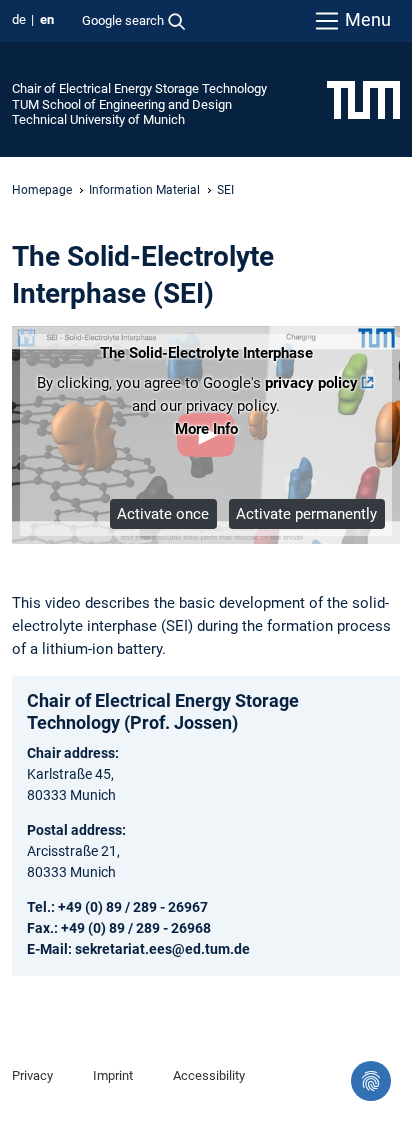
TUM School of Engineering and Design (122, 104)
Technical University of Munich (98, 119)
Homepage (42, 190)
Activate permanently (306, 514)
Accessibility (209, 1075)
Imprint (113, 1075)
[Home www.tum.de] (363, 99)
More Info (206, 429)
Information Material (144, 190)
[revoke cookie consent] (371, 1081)
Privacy (32, 1075)
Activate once (163, 514)
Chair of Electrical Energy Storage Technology (139, 88)
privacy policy (311, 383)
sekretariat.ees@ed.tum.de (162, 949)
